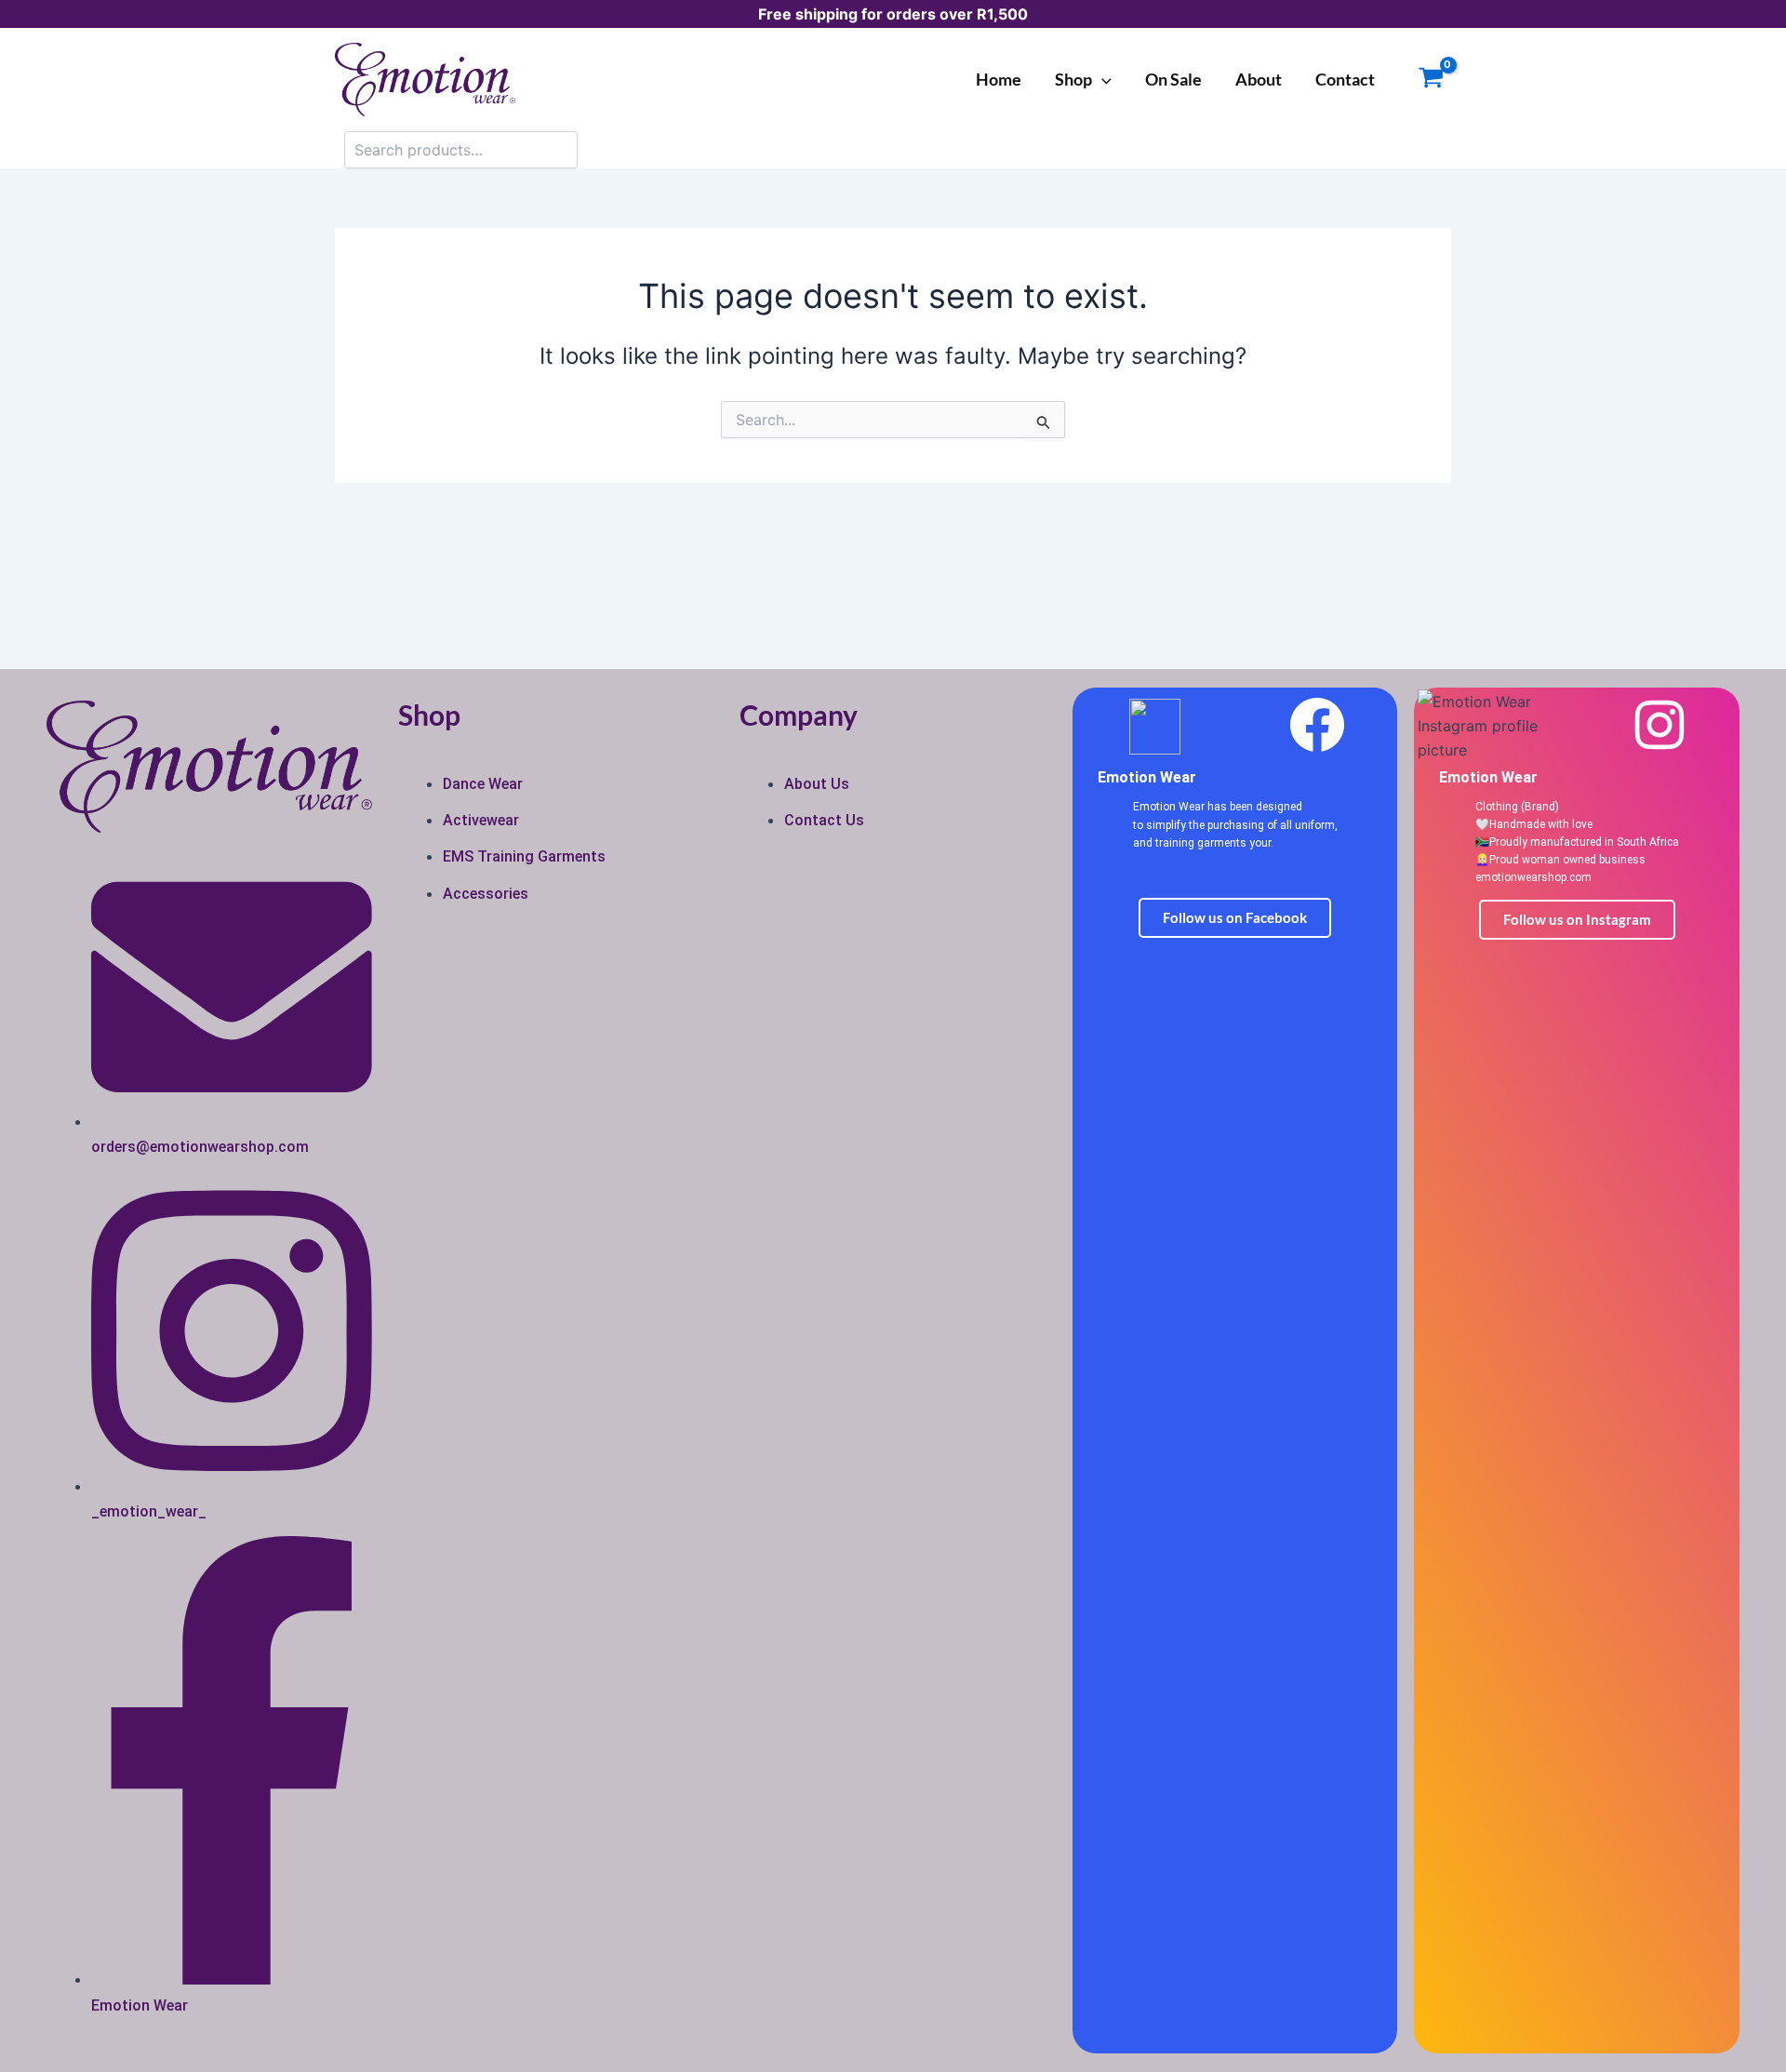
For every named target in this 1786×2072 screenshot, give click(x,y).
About (1259, 79)
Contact (1345, 79)
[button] (1102, 79)
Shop (1073, 79)
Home (999, 79)
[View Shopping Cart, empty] (1431, 80)
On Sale (1173, 79)
